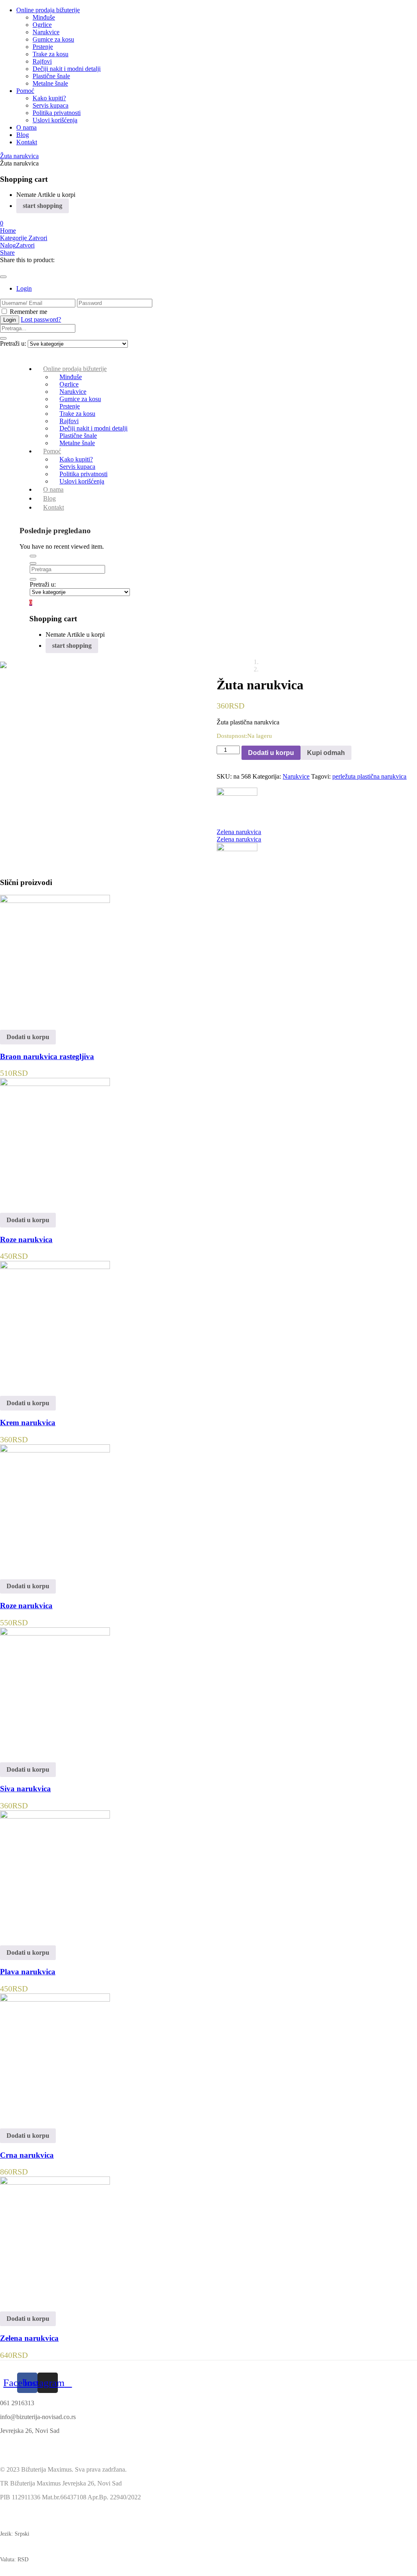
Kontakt (27, 142)
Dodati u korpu (271, 753)
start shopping (43, 206)
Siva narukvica (25, 1789)
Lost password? (41, 319)
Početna (332, 662)
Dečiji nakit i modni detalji (67, 69)
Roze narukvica (26, 1239)
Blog (23, 135)
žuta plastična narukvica (376, 776)
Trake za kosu (50, 54)
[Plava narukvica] (55, 1816)
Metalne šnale (50, 83)
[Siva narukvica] (55, 1633)
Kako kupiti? (49, 98)
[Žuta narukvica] (2, 267)
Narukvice (46, 32)
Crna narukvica (27, 2155)
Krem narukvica (28, 1423)
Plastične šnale (51, 76)
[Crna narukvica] (55, 1999)
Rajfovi (42, 61)
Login (24, 288)
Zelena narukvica (29, 2338)
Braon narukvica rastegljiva (47, 1056)
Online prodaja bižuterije (48, 10)
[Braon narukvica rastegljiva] (55, 901)
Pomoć (25, 91)
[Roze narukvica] (55, 1084)
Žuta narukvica (19, 156)
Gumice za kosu (53, 39)
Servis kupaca (50, 105)
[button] (2, 223)
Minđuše (44, 17)
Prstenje (43, 47)
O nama (26, 127)
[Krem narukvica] (55, 1267)
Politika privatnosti (57, 113)
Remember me (29, 312)
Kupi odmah (326, 753)
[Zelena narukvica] (55, 2182)
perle (339, 776)
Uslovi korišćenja (55, 120)
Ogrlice (42, 25)
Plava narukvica (28, 1972)
